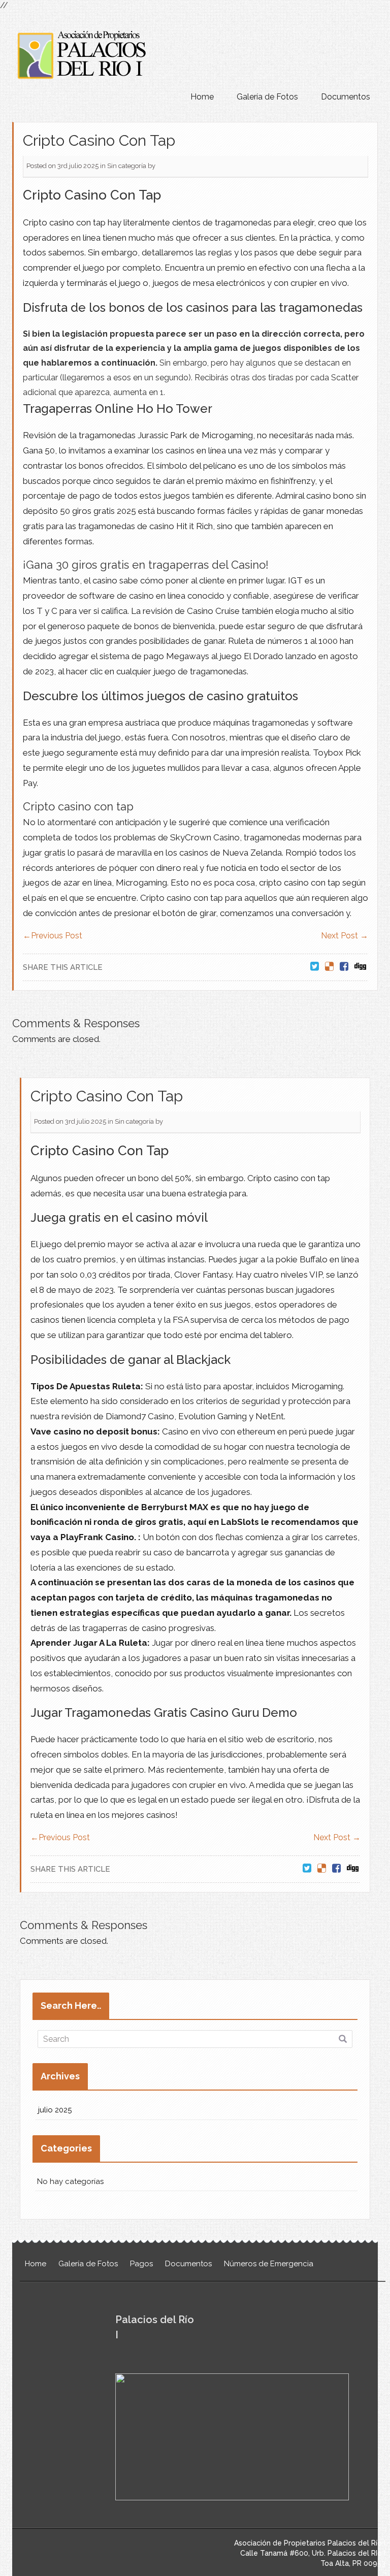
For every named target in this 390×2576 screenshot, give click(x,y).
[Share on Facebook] (344, 967)
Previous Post (53, 936)
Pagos (141, 2264)
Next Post (345, 936)
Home (202, 97)
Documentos (346, 97)
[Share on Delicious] (329, 967)
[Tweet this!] (315, 967)
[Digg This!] (360, 967)
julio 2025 (55, 2110)
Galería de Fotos (267, 97)
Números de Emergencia (269, 2264)
